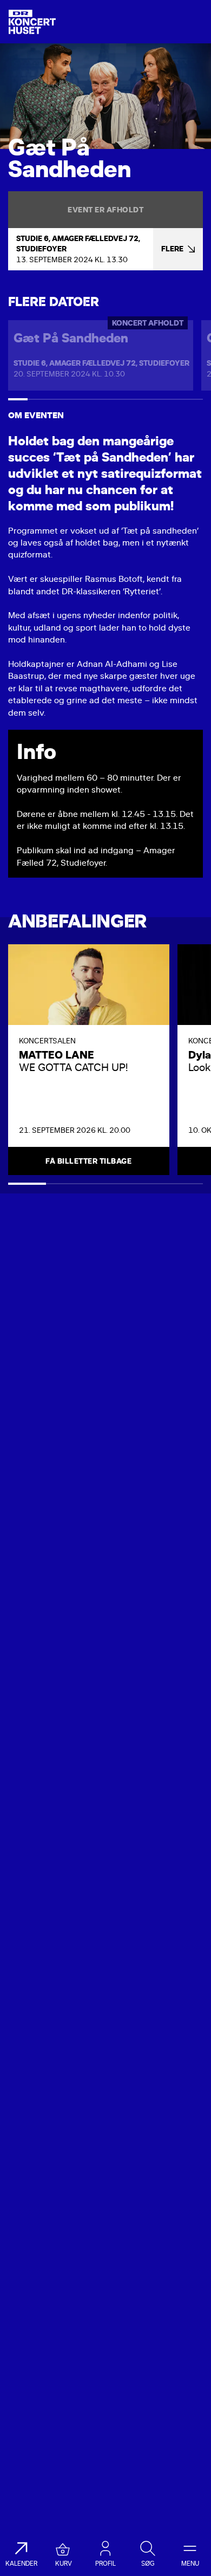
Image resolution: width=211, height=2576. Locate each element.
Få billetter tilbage (88, 1161)
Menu (190, 2564)
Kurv (64, 2564)
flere (172, 249)
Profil (105, 2564)
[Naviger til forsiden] (32, 22)
